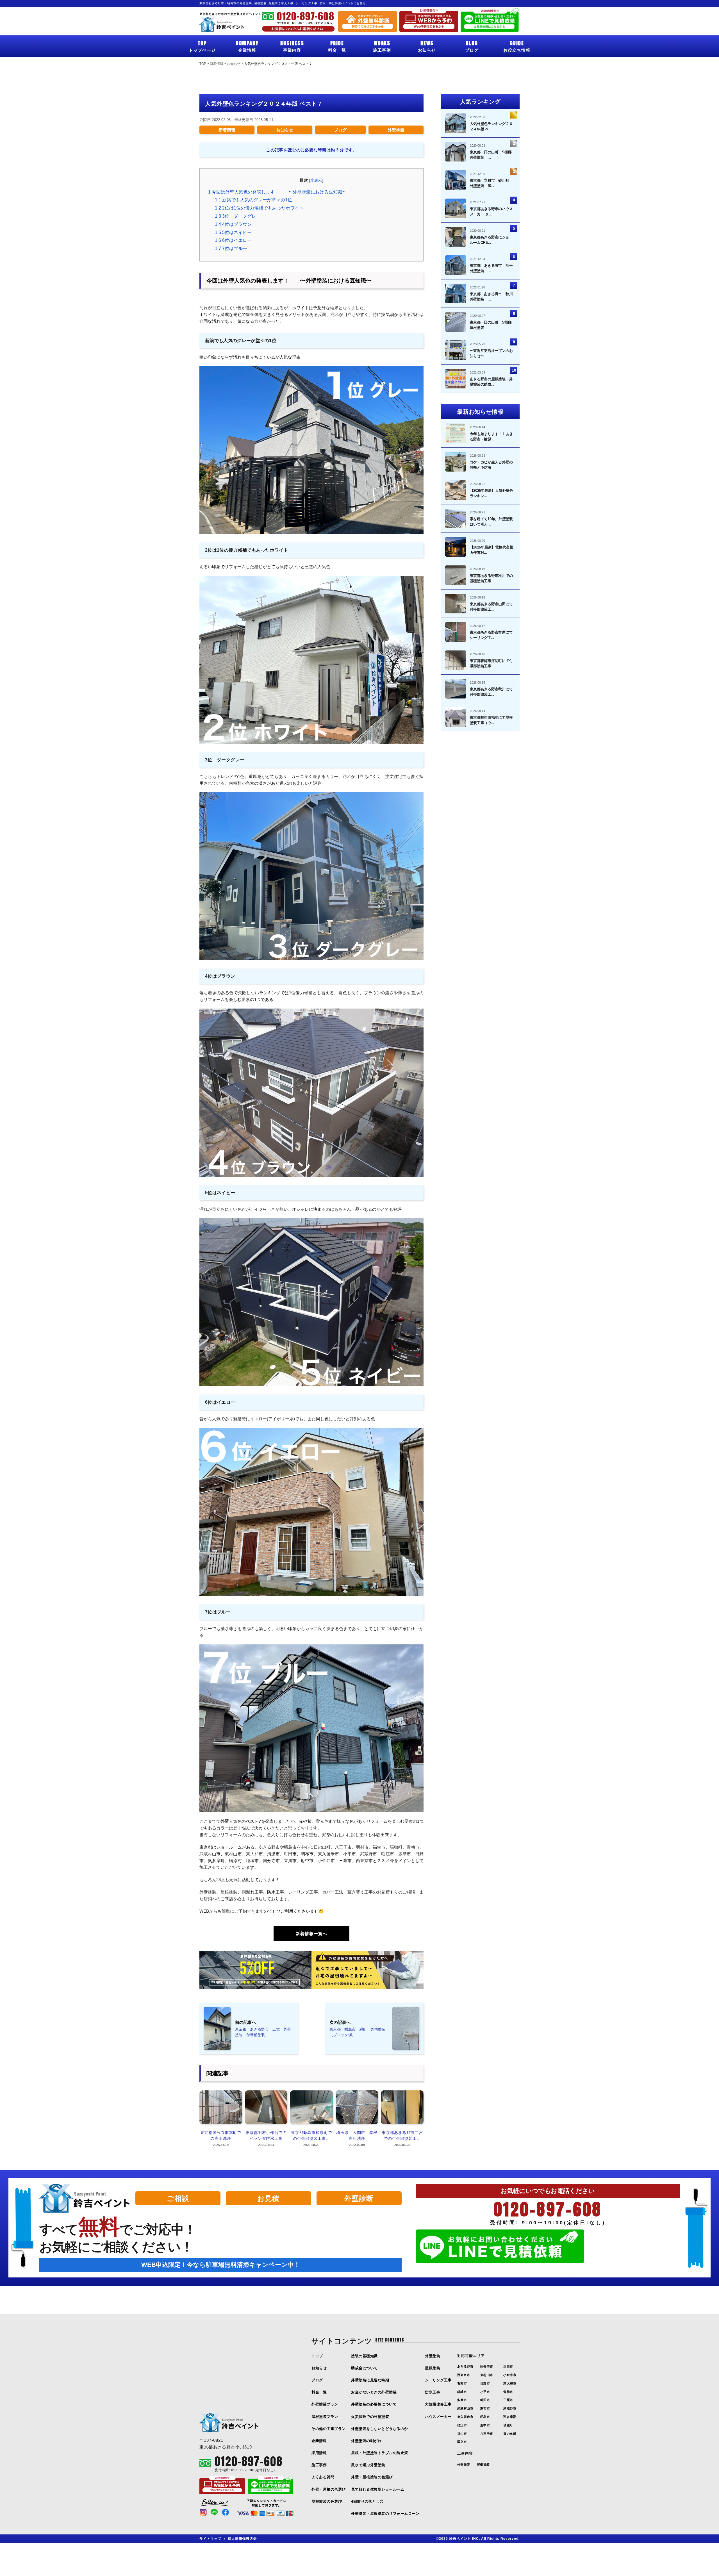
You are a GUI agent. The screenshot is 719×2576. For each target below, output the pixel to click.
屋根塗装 (433, 2368)
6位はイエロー (236, 240)
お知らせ (427, 46)
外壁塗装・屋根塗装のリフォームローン (385, 2514)
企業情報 (247, 46)
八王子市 (487, 2434)
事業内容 (292, 46)
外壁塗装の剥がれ (366, 2441)
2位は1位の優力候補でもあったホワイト (259, 208)
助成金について (364, 2368)
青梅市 (508, 2392)
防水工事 (433, 2392)
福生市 (462, 2434)
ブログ (472, 46)
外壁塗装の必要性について (374, 2404)
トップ (317, 2356)
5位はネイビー (233, 232)
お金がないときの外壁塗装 (374, 2392)
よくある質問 (323, 2477)
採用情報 (319, 2453)
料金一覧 (337, 46)
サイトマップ (210, 2539)
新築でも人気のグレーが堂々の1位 (253, 200)
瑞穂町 (508, 2425)
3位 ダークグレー (238, 216)
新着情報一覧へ (311, 1934)
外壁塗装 (396, 130)
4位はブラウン (236, 224)
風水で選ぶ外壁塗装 (368, 2465)
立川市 (508, 2366)
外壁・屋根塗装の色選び (372, 2477)
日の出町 (510, 2434)
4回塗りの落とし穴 (367, 2501)
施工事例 (382, 46)
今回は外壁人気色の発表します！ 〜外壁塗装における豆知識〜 (277, 192)
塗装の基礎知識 (364, 2356)
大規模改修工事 (438, 2404)
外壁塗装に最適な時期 (370, 2380)
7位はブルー (233, 248)
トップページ (202, 46)
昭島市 (485, 2417)
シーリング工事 (438, 2380)
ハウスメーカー (438, 2417)
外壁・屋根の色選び (329, 2489)
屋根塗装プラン (325, 2417)
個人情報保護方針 (242, 2539)
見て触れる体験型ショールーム (378, 2489)
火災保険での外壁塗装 (370, 2417)
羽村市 (462, 2383)
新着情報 (227, 130)
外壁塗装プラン (325, 2404)
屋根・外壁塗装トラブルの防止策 (380, 2453)
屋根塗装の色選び (327, 2501)
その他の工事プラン (329, 2429)
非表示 (316, 180)
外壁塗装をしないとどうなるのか (380, 2429)
